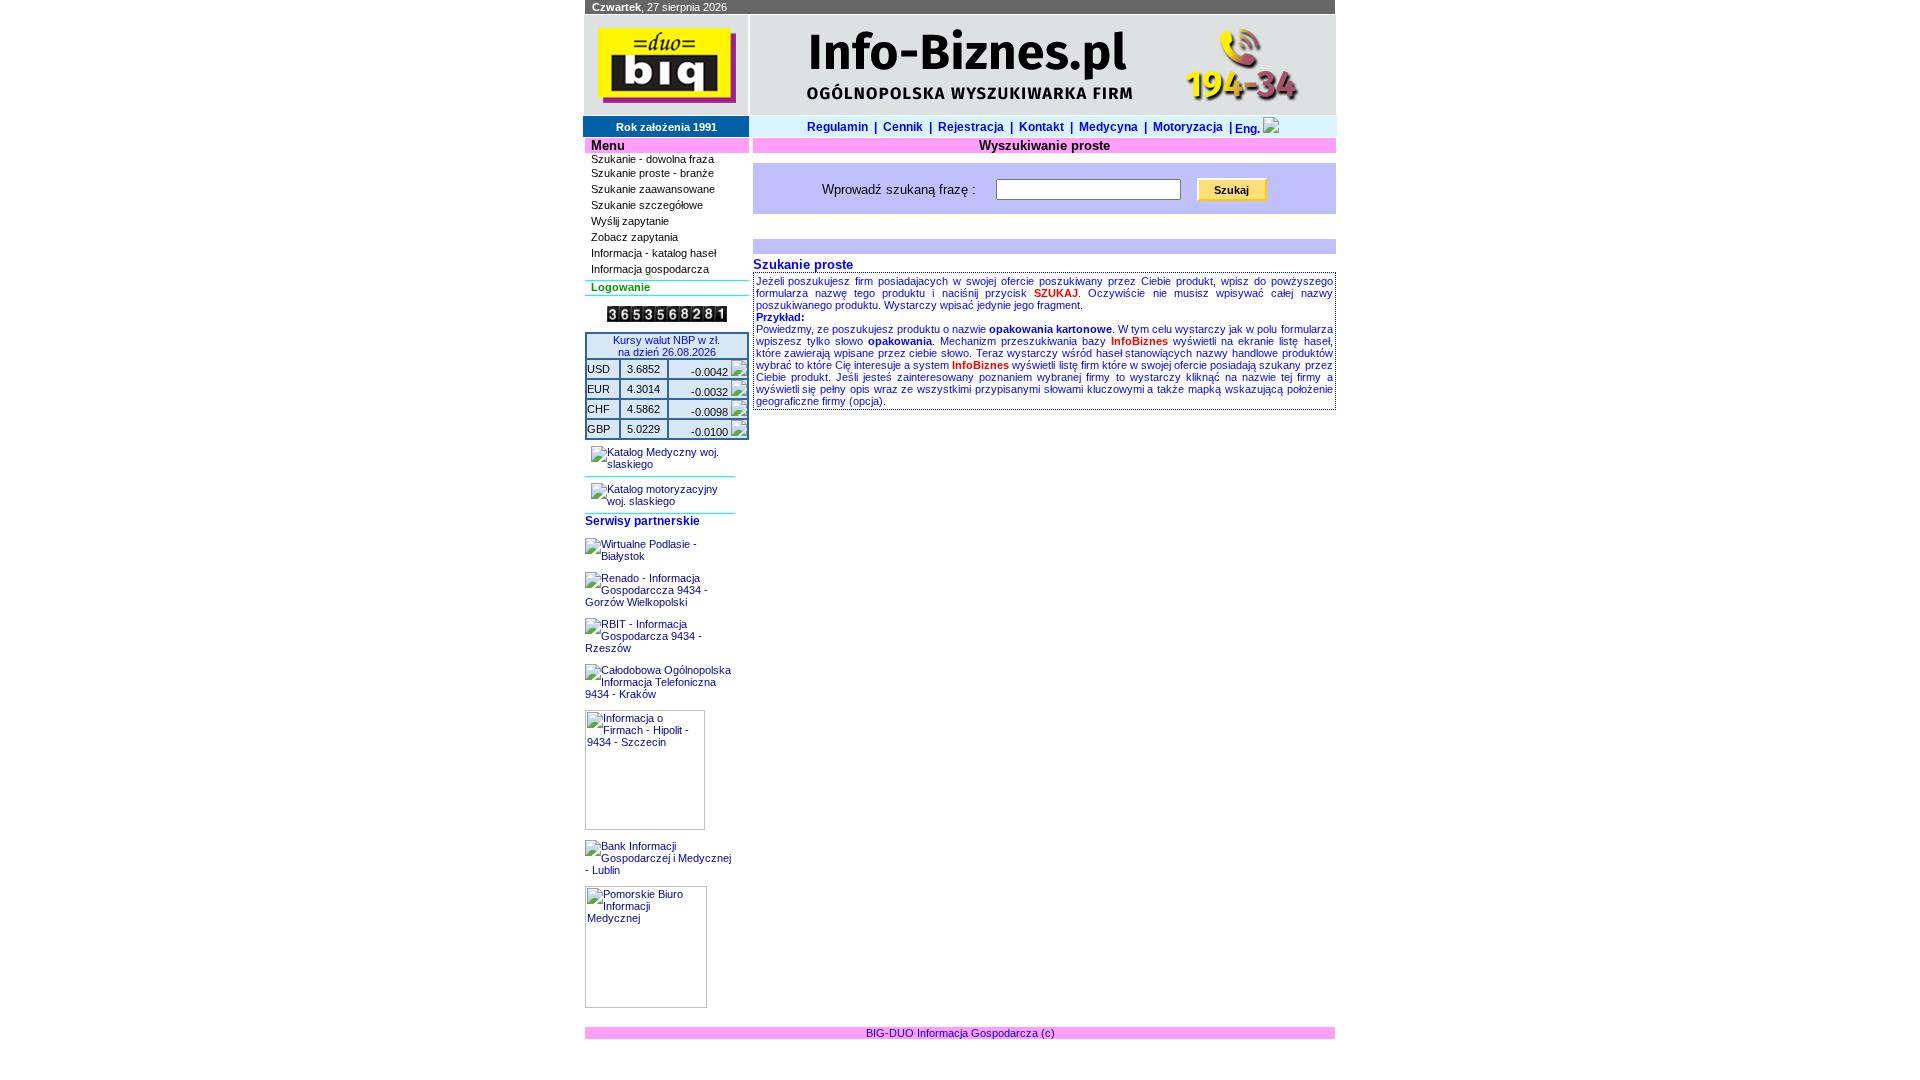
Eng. (1247, 129)
